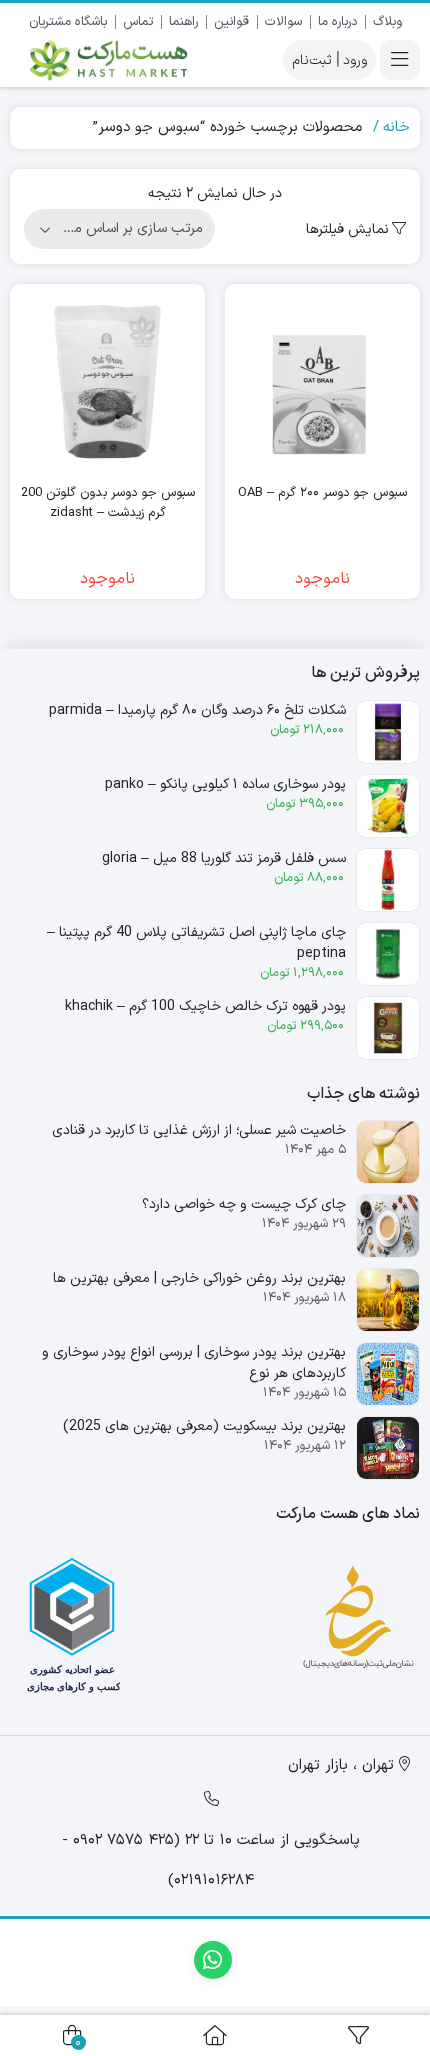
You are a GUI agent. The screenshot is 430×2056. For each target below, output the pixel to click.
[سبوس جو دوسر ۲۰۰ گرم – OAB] (322, 381)
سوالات (283, 22)
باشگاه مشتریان (68, 22)
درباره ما (337, 22)
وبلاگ (387, 22)
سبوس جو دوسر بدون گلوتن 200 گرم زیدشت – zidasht (108, 503)
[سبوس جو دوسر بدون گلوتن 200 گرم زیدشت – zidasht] (107, 381)
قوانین (231, 22)
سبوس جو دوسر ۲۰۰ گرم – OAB (322, 493)
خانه (396, 127)
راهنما (183, 22)
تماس (138, 22)
